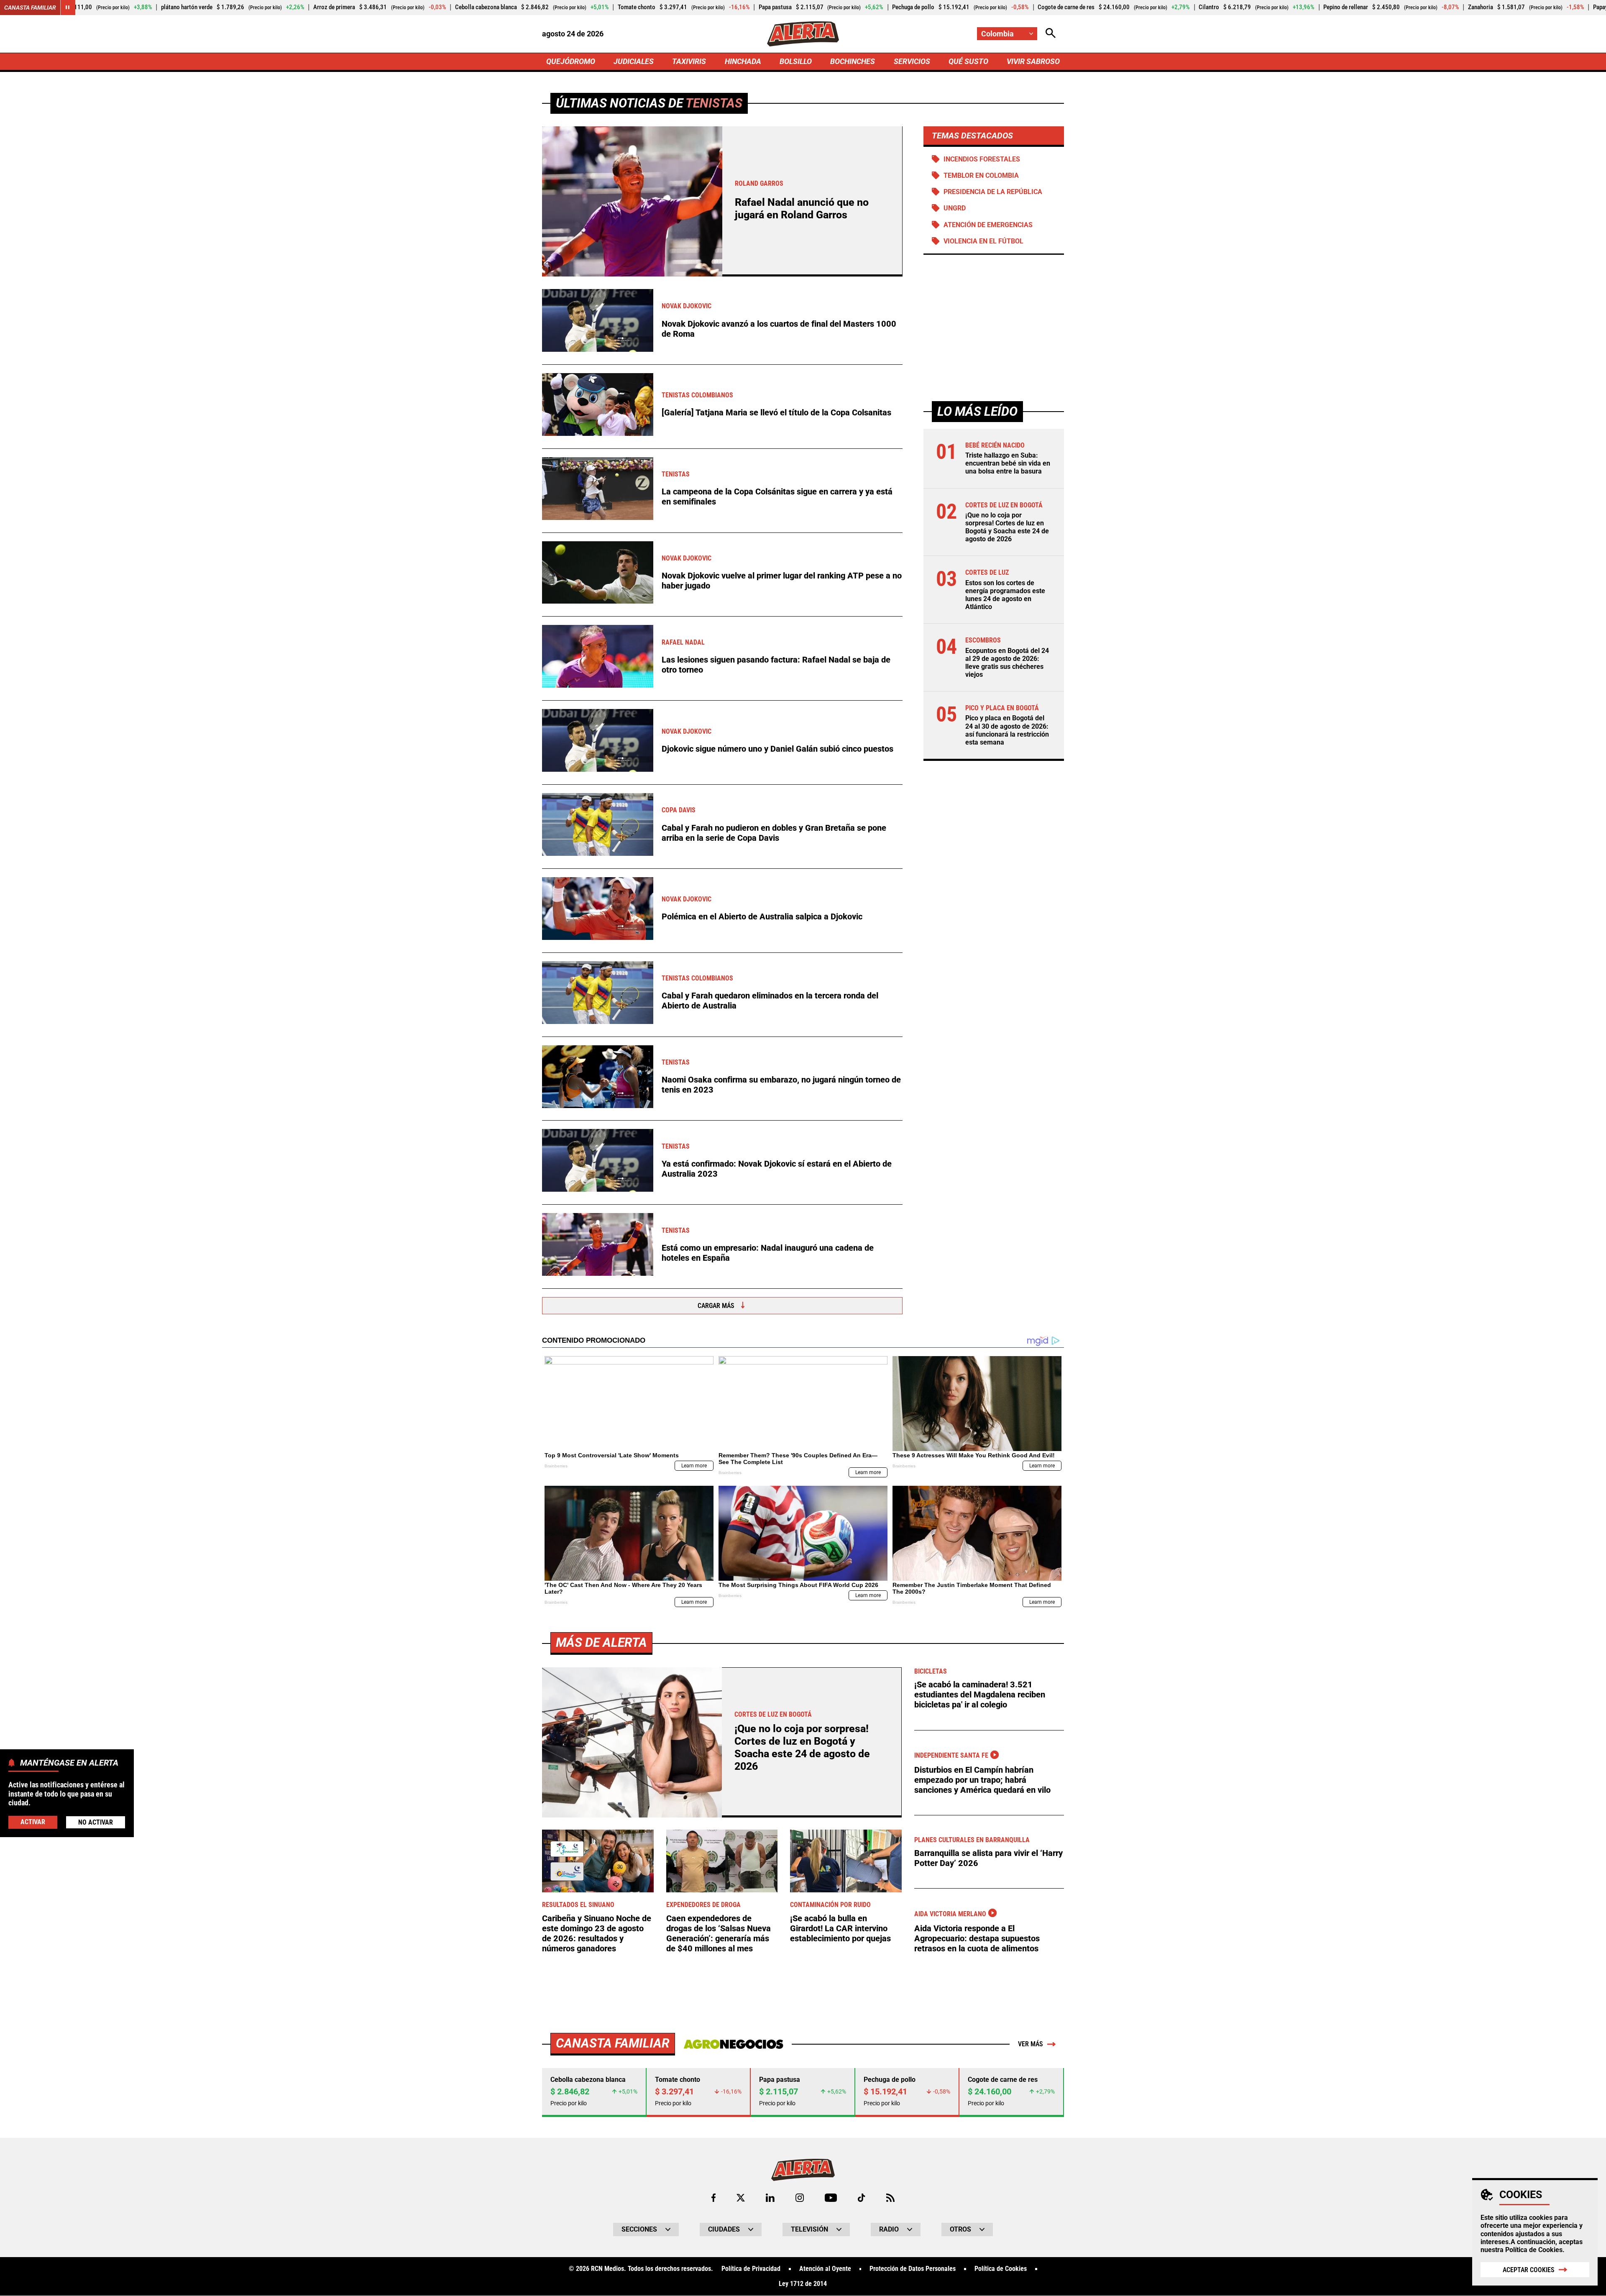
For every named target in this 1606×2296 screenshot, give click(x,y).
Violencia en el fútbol (983, 241)
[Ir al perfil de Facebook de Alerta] (713, 2198)
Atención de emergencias (988, 225)
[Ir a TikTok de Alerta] (861, 2198)
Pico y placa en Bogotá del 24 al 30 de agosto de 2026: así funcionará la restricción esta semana (1007, 730)
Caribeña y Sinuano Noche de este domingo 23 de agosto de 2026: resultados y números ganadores (597, 1933)
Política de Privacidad (751, 2269)
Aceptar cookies (1529, 2270)
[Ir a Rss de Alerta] (890, 2198)
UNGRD (955, 208)
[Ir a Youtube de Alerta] (831, 2198)
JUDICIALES (634, 61)
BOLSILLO (796, 61)
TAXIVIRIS (689, 61)
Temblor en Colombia (981, 175)
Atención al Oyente (825, 2269)
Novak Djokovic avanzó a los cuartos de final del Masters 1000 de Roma (779, 329)
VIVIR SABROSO (1033, 61)
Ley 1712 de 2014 (803, 2284)
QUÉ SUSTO (968, 61)
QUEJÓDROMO (571, 61)
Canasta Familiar (30, 8)
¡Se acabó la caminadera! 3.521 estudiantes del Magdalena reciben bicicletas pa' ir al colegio (980, 1694)
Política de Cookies (1534, 2250)
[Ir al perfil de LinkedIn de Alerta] (770, 2198)
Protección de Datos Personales (913, 2269)
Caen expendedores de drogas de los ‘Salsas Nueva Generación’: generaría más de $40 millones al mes (719, 1933)
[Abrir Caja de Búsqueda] (1051, 34)
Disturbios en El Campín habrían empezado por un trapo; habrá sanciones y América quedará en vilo (982, 1780)
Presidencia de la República (993, 192)
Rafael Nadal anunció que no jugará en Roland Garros (802, 209)
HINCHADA (743, 61)
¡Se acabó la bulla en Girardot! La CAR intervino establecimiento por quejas (840, 1928)
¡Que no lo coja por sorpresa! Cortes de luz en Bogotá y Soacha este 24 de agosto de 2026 (1007, 527)
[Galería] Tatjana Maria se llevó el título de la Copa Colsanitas (776, 412)
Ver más (1031, 2044)
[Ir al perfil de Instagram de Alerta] (800, 2198)
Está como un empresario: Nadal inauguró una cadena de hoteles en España (768, 1253)
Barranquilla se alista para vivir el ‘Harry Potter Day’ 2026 (988, 1858)
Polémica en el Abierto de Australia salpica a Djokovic (762, 916)
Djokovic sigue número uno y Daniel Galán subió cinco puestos (777, 749)
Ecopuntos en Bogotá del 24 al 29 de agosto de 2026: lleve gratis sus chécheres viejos (1007, 662)
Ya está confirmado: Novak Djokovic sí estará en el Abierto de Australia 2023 (777, 1169)
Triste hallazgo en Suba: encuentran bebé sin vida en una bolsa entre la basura (1008, 463)
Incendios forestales (982, 159)
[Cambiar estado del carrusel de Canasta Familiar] (68, 8)
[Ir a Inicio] (803, 34)
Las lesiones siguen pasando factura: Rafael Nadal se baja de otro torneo (776, 665)
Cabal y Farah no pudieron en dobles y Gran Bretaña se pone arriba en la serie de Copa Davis (774, 833)
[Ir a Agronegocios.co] (733, 2044)
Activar (33, 1821)
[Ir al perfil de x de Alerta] (741, 2198)
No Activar (96, 1822)
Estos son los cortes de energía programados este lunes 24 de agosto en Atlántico (1005, 595)
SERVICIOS (912, 61)
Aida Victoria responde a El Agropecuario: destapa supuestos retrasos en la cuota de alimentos (977, 1938)
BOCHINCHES (853, 61)
